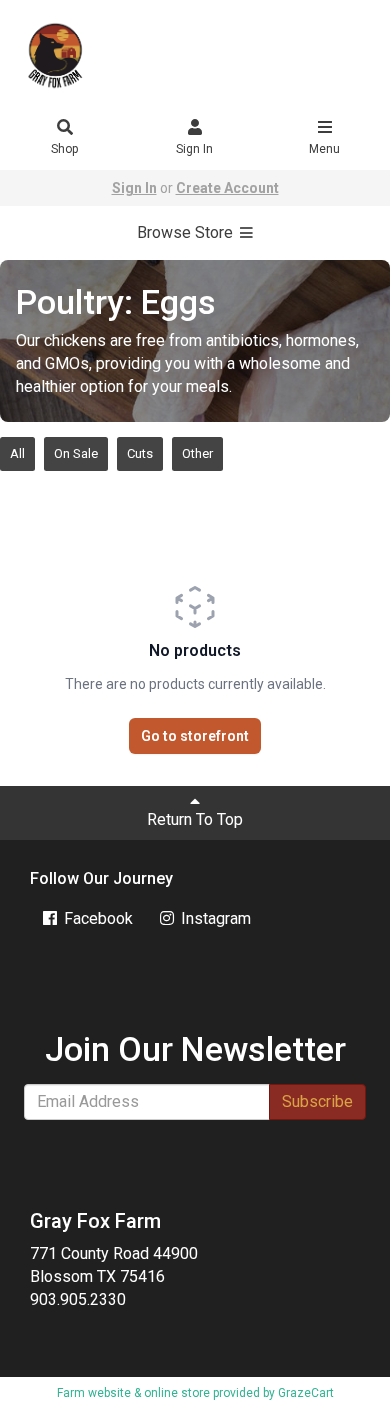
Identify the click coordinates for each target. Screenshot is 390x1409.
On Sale (76, 453)
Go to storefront (195, 736)
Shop (64, 149)
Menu (324, 149)
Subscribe (317, 1101)
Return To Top (195, 819)
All (17, 453)
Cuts (140, 453)
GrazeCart (306, 1393)
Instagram (214, 918)
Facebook (96, 918)
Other (197, 453)
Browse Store (187, 232)
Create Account (227, 188)
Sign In (194, 149)
